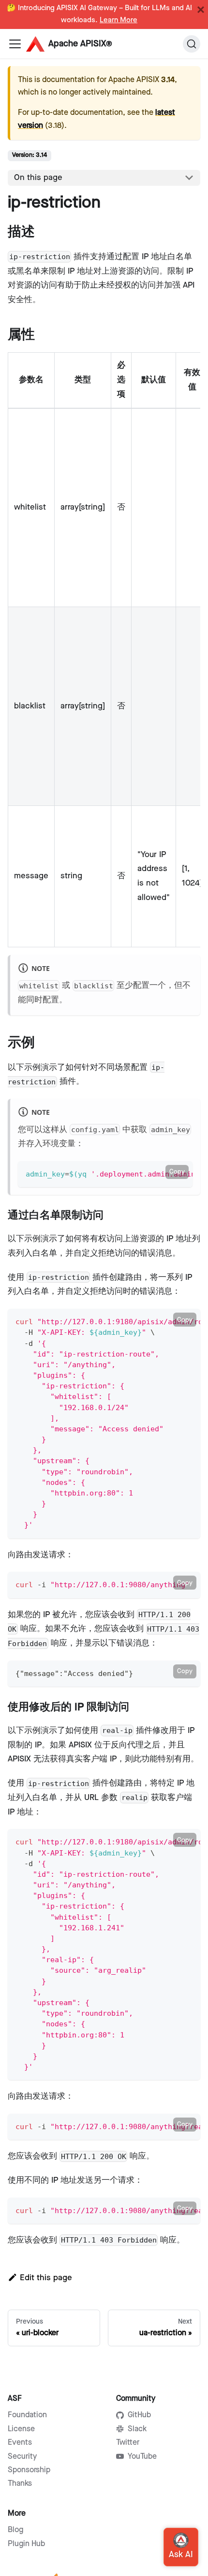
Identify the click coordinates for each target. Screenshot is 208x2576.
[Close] (201, 10)
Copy (177, 1172)
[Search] (192, 44)
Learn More (119, 20)
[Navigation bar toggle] (15, 44)
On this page (38, 178)
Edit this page (46, 2278)
